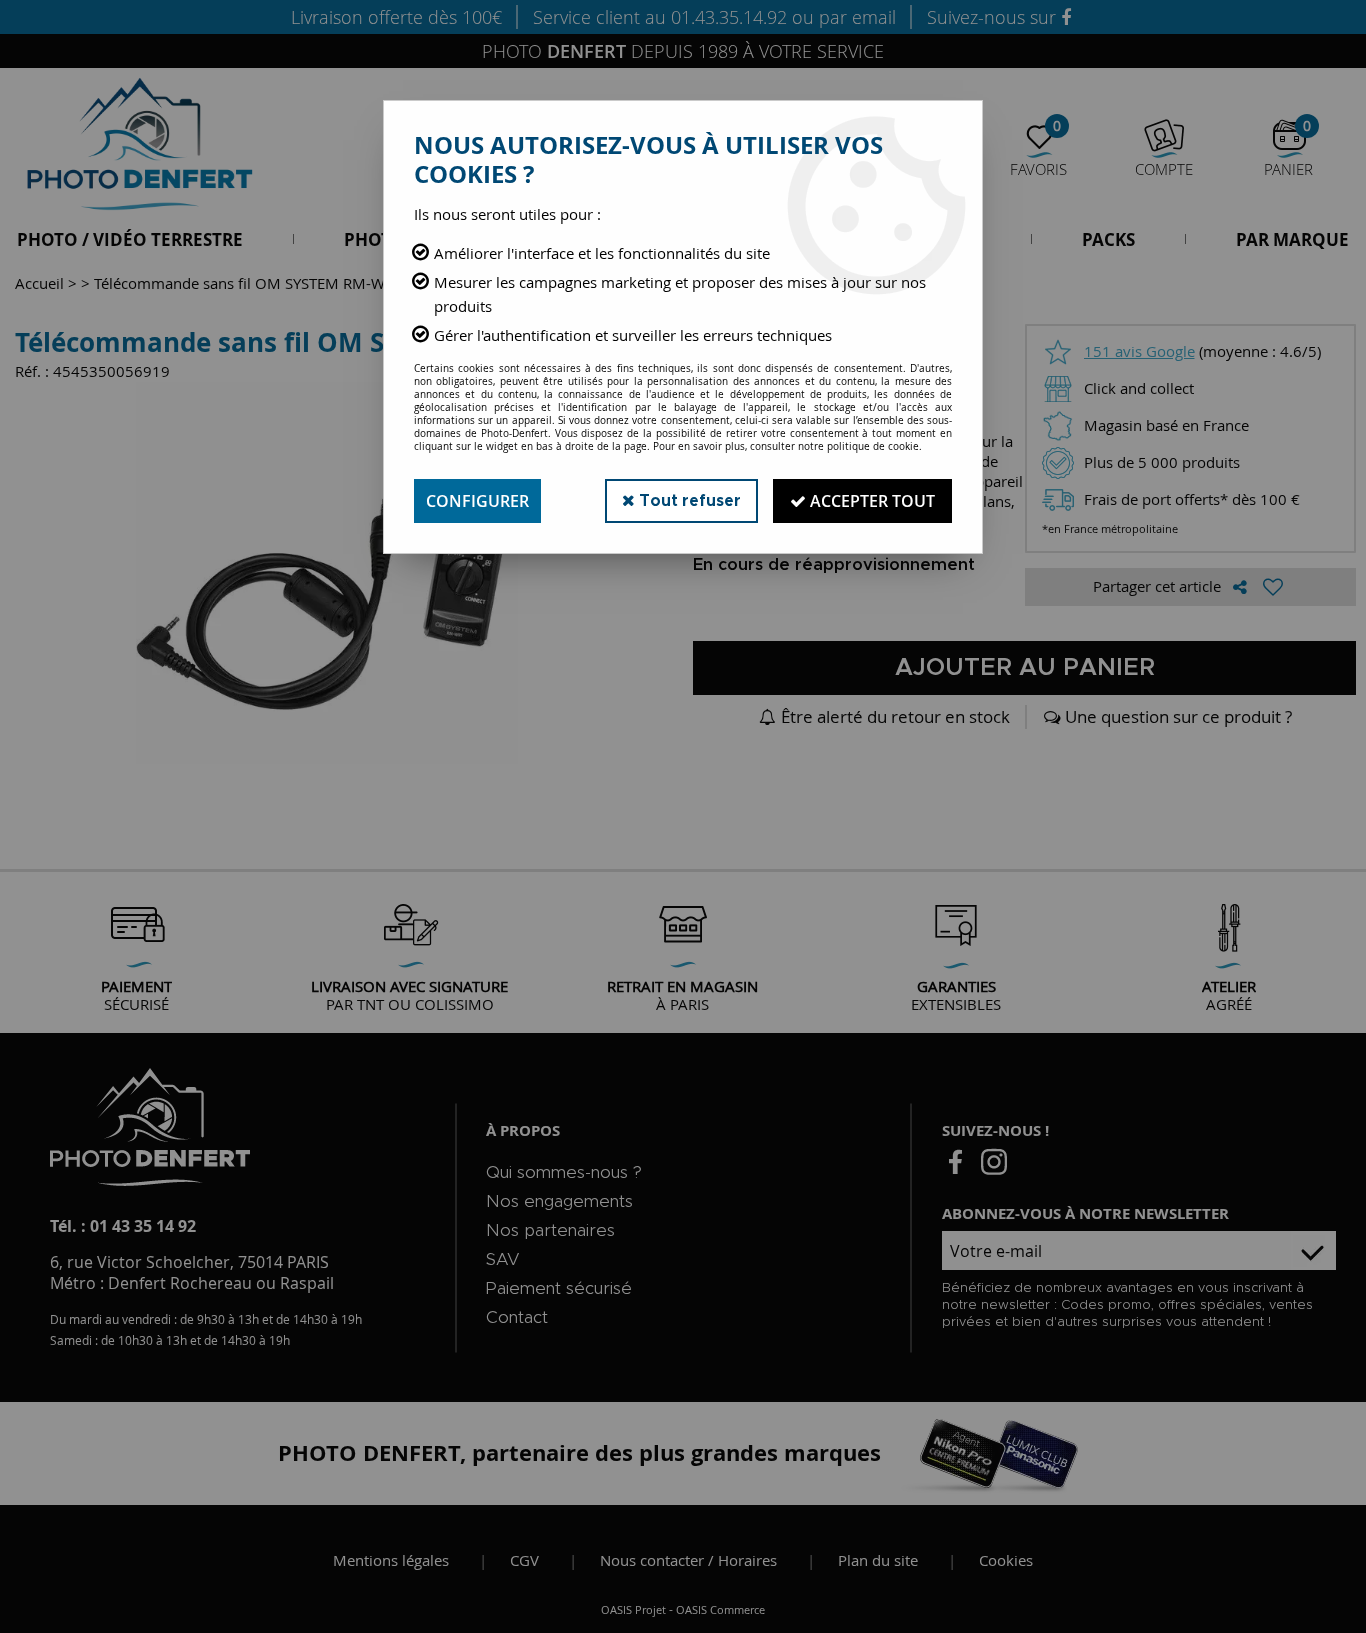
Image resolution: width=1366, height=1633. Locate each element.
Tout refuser (688, 501)
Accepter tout (870, 501)
